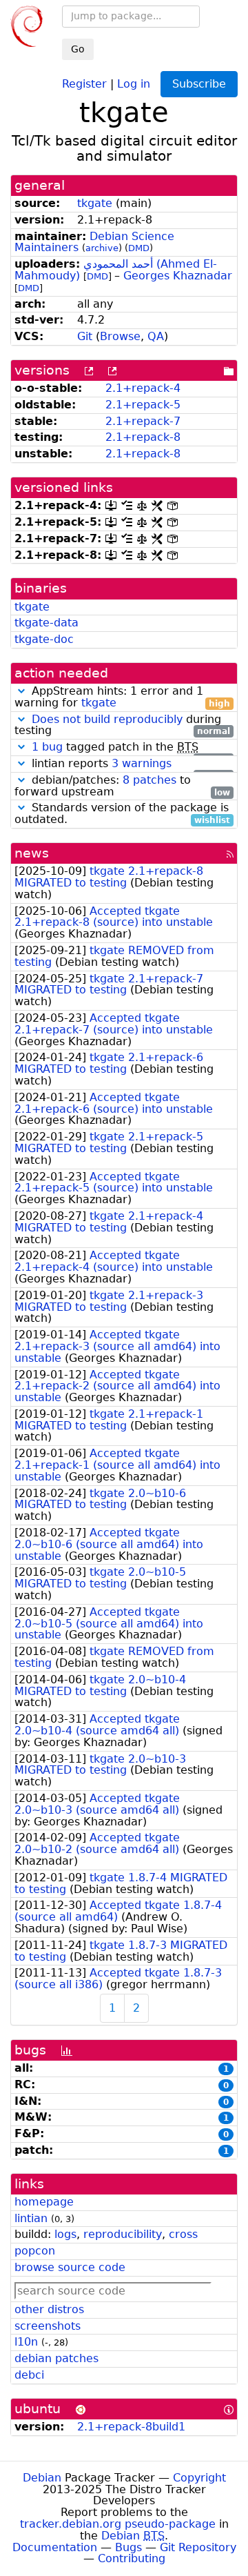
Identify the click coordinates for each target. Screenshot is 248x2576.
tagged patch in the (131, 747)
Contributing (132, 2558)
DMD (139, 248)
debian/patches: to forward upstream (122, 786)
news (32, 853)
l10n (26, 2342)
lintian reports (129, 764)
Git (85, 336)
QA (156, 336)
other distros (49, 2309)
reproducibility (123, 2234)
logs (65, 2234)
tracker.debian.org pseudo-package (118, 2524)
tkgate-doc (44, 639)
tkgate (95, 203)
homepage (44, 2202)
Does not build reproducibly (107, 719)
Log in (134, 83)
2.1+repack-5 (143, 405)
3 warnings (142, 763)
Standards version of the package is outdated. (122, 814)
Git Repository (198, 2547)
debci (29, 2375)
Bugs (128, 2547)
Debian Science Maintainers (94, 242)
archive (102, 248)
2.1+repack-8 (143, 437)
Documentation (55, 2547)
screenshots (48, 2326)
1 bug (47, 747)
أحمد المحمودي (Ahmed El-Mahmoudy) (116, 270)
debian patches (56, 2358)
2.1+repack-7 (143, 421)
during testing (122, 726)
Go (78, 49)
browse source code (70, 2267)
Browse (120, 336)
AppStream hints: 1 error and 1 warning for (122, 697)
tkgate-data (46, 623)
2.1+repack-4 (143, 388)
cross (183, 2234)
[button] (21, 691)
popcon (35, 2251)
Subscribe (199, 84)
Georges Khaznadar (178, 276)
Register (84, 83)
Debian (42, 2478)
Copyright (199, 2478)
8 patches (149, 780)
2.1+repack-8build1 (131, 2427)
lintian (31, 2218)
